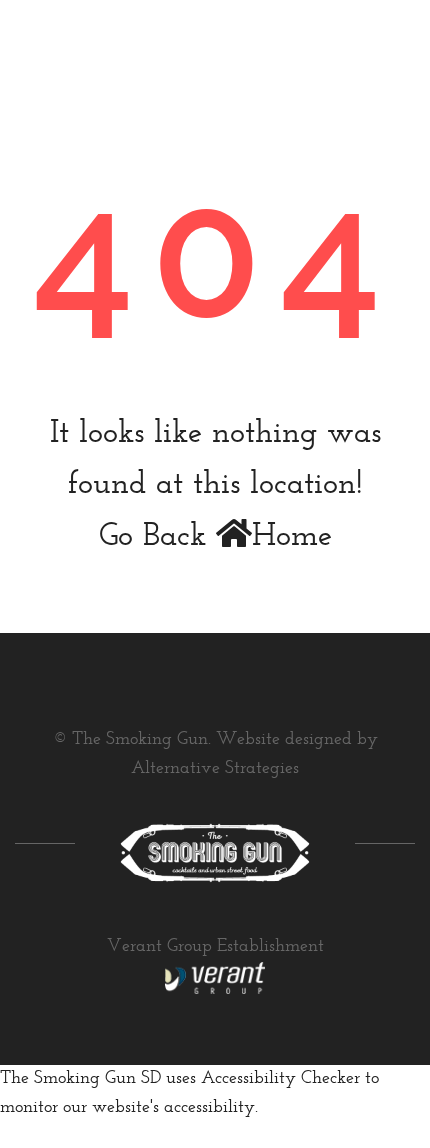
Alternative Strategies (215, 769)
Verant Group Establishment (215, 947)
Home (292, 537)
